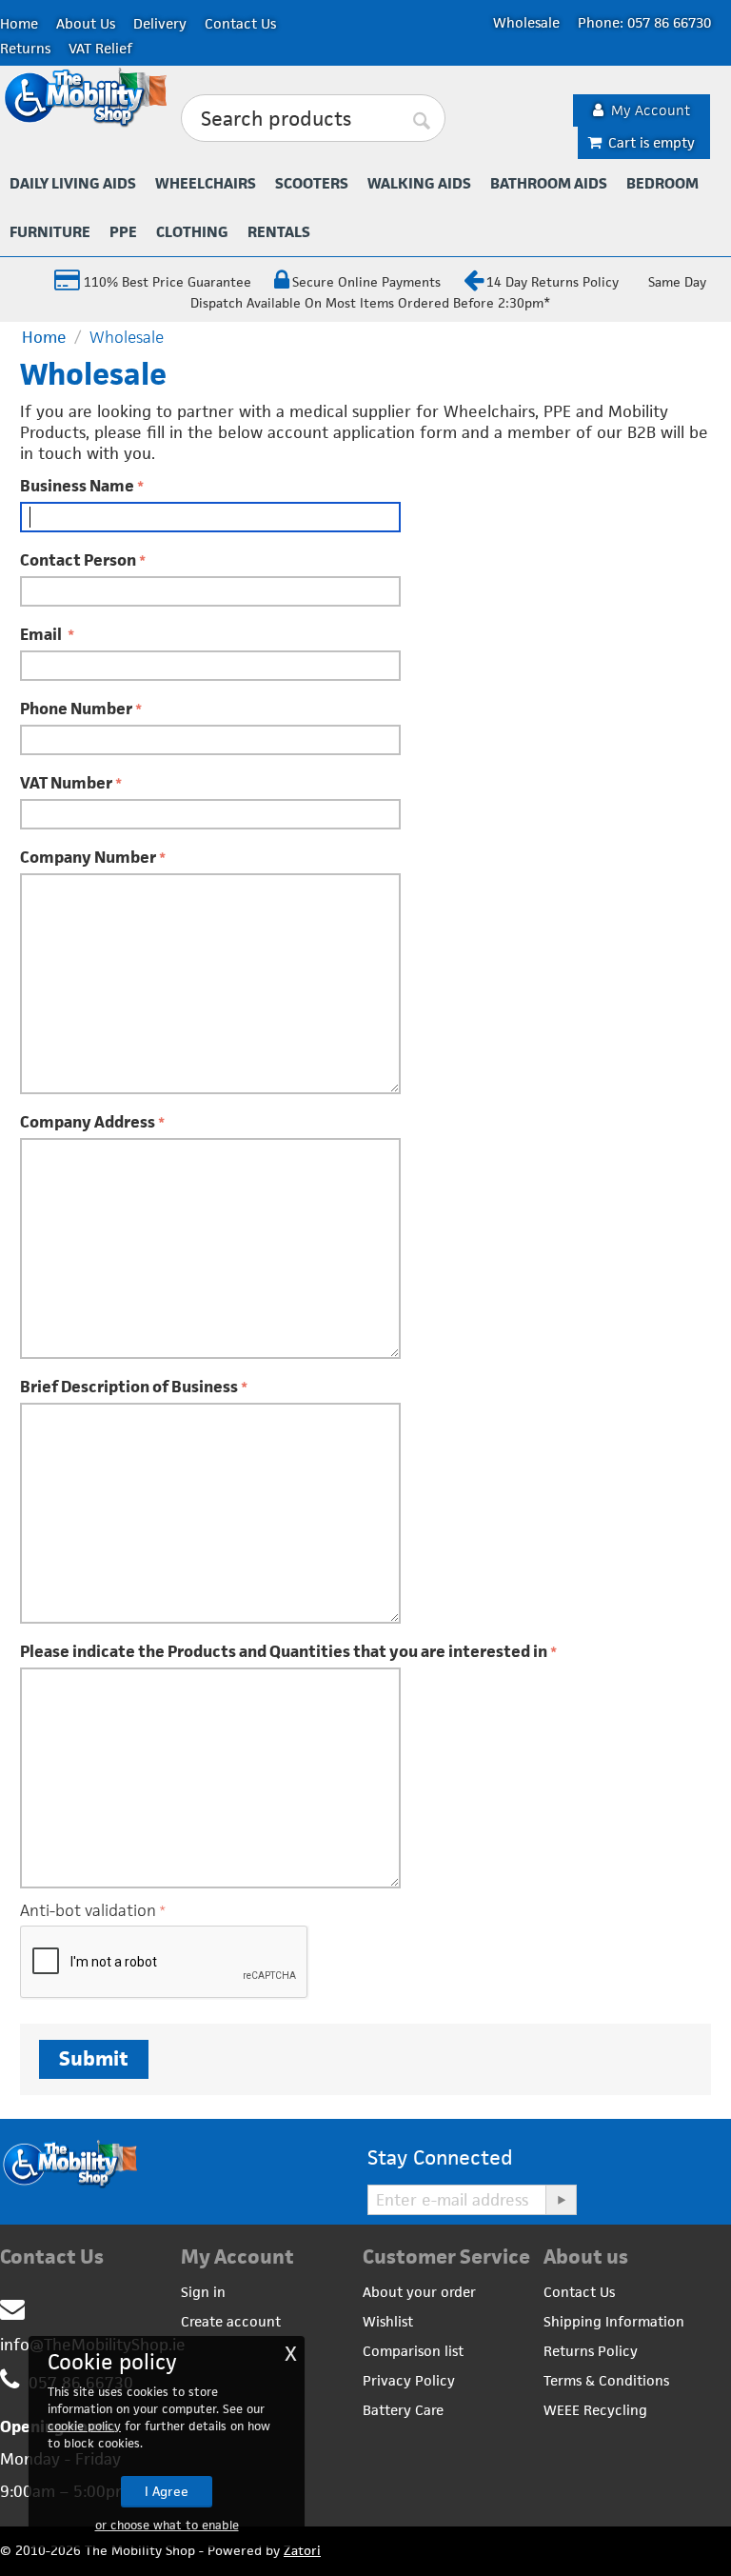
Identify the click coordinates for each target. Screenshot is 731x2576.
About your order (419, 2292)
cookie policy (84, 2426)
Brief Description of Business (129, 1387)
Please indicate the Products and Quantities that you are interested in (284, 1651)
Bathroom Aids (549, 183)
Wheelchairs (206, 183)
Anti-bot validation (88, 1910)
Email (42, 634)
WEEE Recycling (595, 2410)
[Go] (561, 2200)
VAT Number (66, 783)
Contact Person (78, 560)
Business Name (77, 486)
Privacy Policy (409, 2380)
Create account (231, 2321)
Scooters (312, 183)
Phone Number (76, 709)
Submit (94, 2058)
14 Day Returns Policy (553, 282)
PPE (123, 232)
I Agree (167, 2491)
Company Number (88, 857)
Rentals (279, 232)
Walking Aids (419, 183)
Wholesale (526, 22)
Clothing (192, 232)
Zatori (302, 2550)
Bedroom (662, 183)
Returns (25, 48)
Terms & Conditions (606, 2380)
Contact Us (240, 23)
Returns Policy (591, 2351)
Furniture (50, 232)
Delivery (160, 23)
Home (19, 23)
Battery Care (403, 2410)
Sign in (203, 2292)
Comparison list (413, 2351)
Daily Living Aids (73, 183)
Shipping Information (614, 2321)
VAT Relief (100, 48)
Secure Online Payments (366, 282)
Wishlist (388, 2321)
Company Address (88, 1122)
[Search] (422, 119)
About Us (86, 23)
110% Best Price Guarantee (166, 282)
